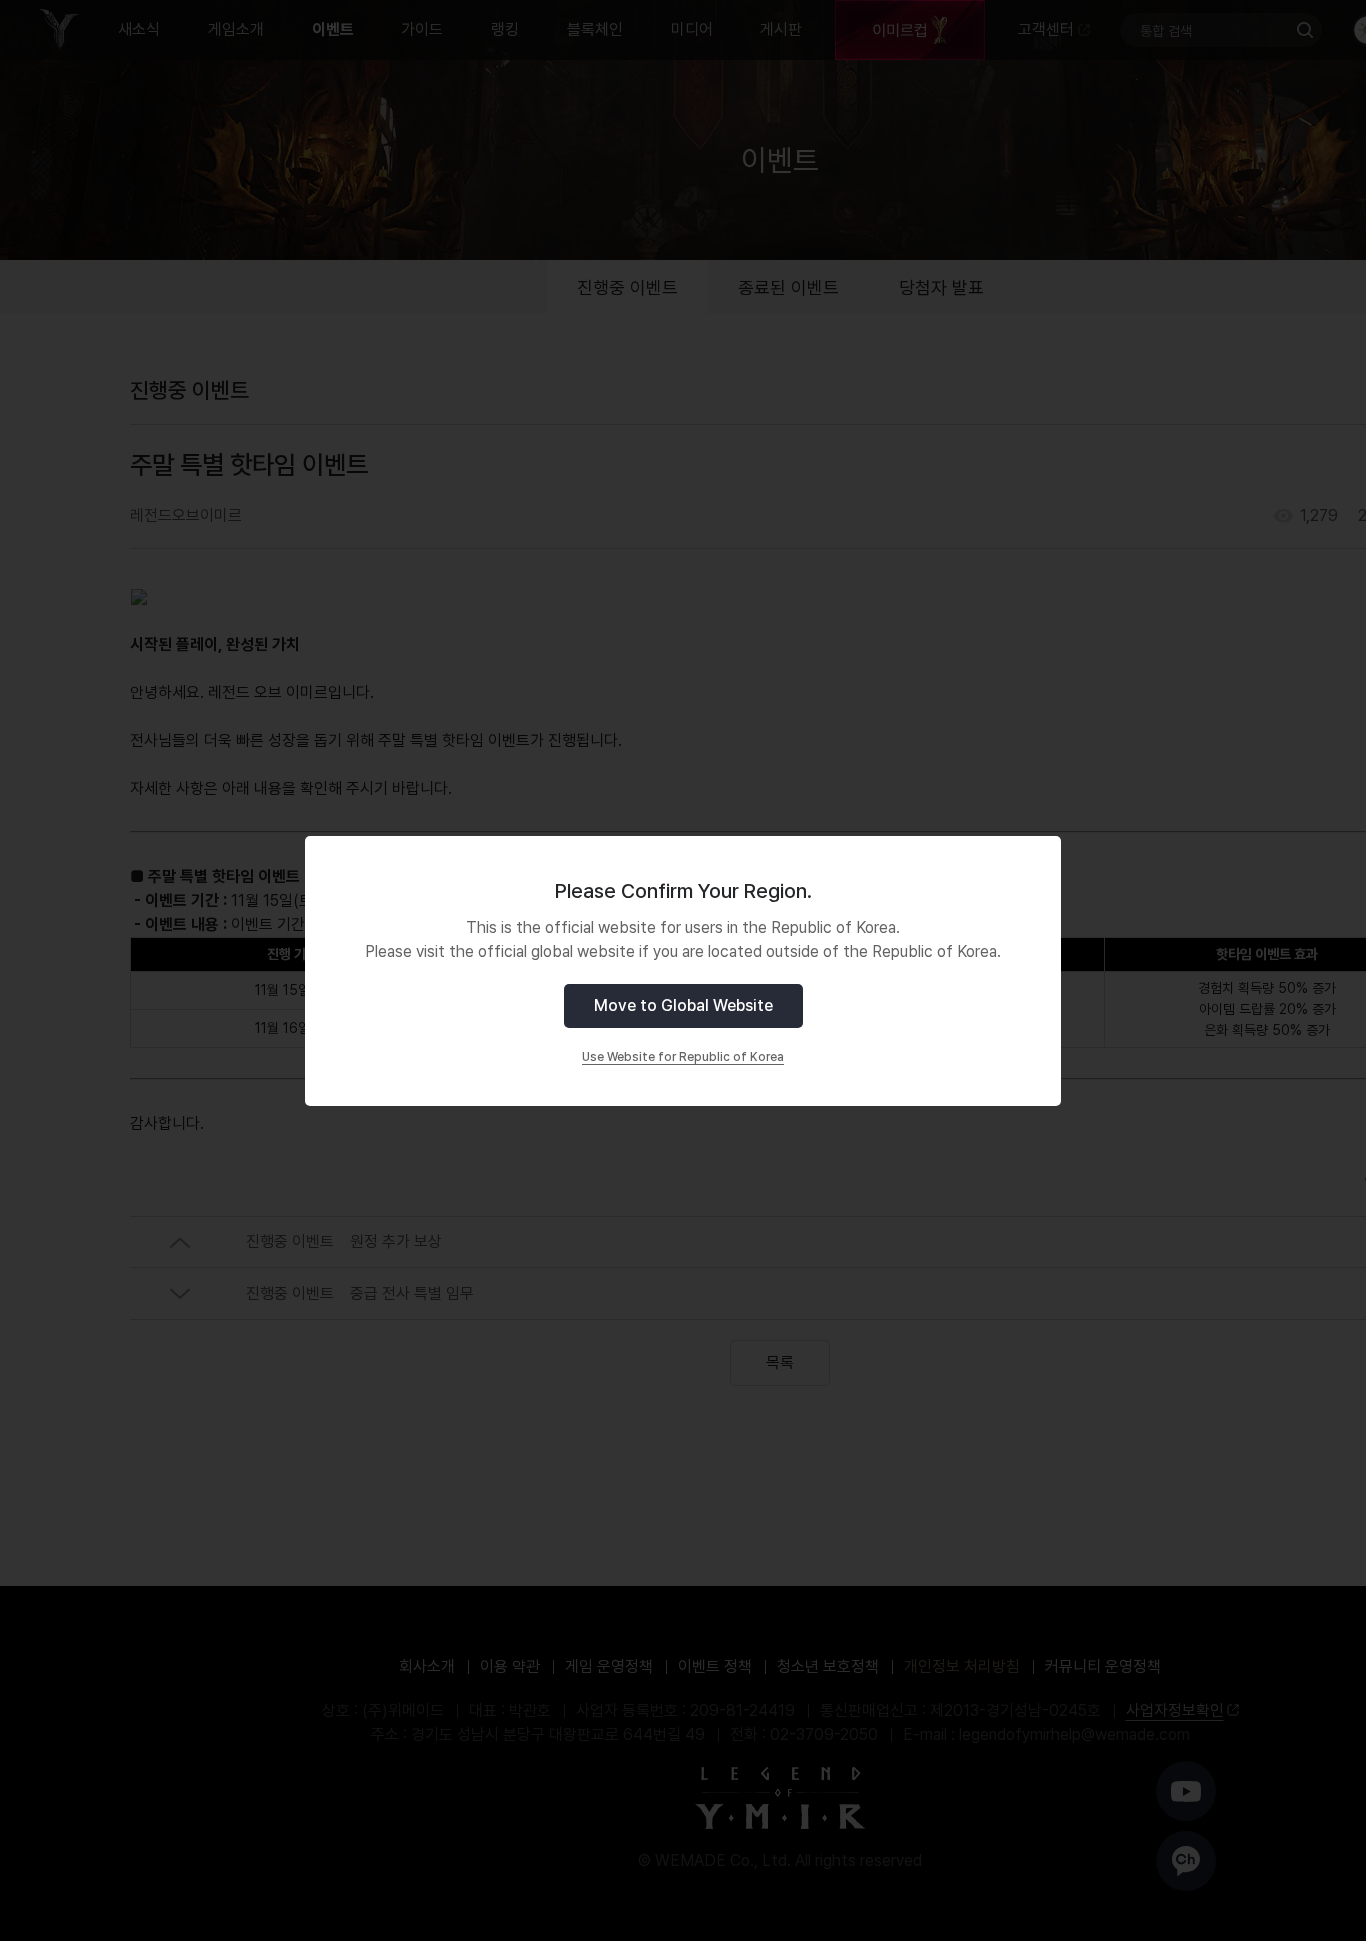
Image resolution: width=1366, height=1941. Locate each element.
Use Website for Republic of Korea (683, 1057)
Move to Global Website (683, 1005)
